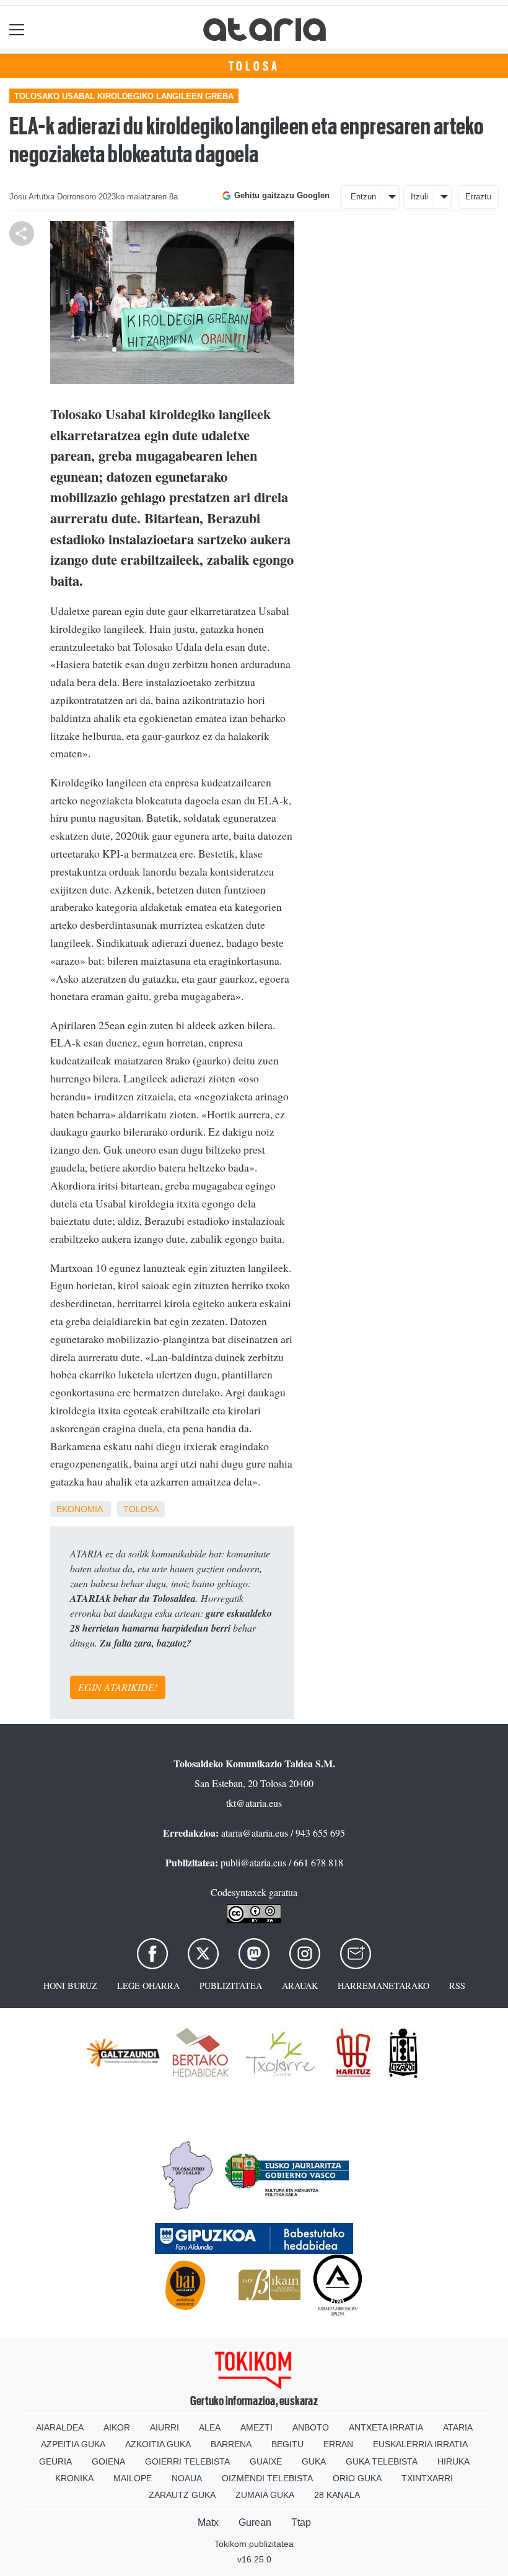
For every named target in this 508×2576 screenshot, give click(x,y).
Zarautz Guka (182, 2495)
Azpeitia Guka (73, 2444)
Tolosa (254, 66)
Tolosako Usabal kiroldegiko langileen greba (124, 96)
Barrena (231, 2444)
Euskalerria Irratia (420, 2444)
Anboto (311, 2427)
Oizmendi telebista (267, 2478)
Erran (338, 2444)
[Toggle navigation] (17, 29)
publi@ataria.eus (253, 1862)
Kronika (74, 2478)
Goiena (108, 2461)
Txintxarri (427, 2478)
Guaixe (266, 2461)
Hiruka (453, 2461)
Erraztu (478, 197)
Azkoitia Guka (158, 2444)
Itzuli (419, 197)
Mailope (133, 2478)
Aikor (117, 2427)
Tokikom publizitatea (254, 2544)
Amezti (256, 2427)
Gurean (255, 2522)
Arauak (300, 1986)
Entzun (363, 197)
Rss (457, 1986)
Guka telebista (382, 2461)
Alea (210, 2427)
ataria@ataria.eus (255, 1833)
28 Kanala (337, 2495)
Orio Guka (357, 2478)
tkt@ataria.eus (254, 1803)
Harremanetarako (383, 1986)
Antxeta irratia (386, 2427)
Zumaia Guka (265, 2495)
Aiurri (164, 2427)
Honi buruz (70, 1986)
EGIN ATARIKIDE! (118, 1687)
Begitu (287, 2444)
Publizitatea (231, 1986)
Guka (314, 2461)
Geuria (55, 2461)
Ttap (301, 2522)
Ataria (458, 2427)
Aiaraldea (60, 2427)
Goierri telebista (187, 2461)
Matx (208, 2522)
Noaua (187, 2478)
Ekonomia (79, 1509)
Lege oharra (148, 1986)
